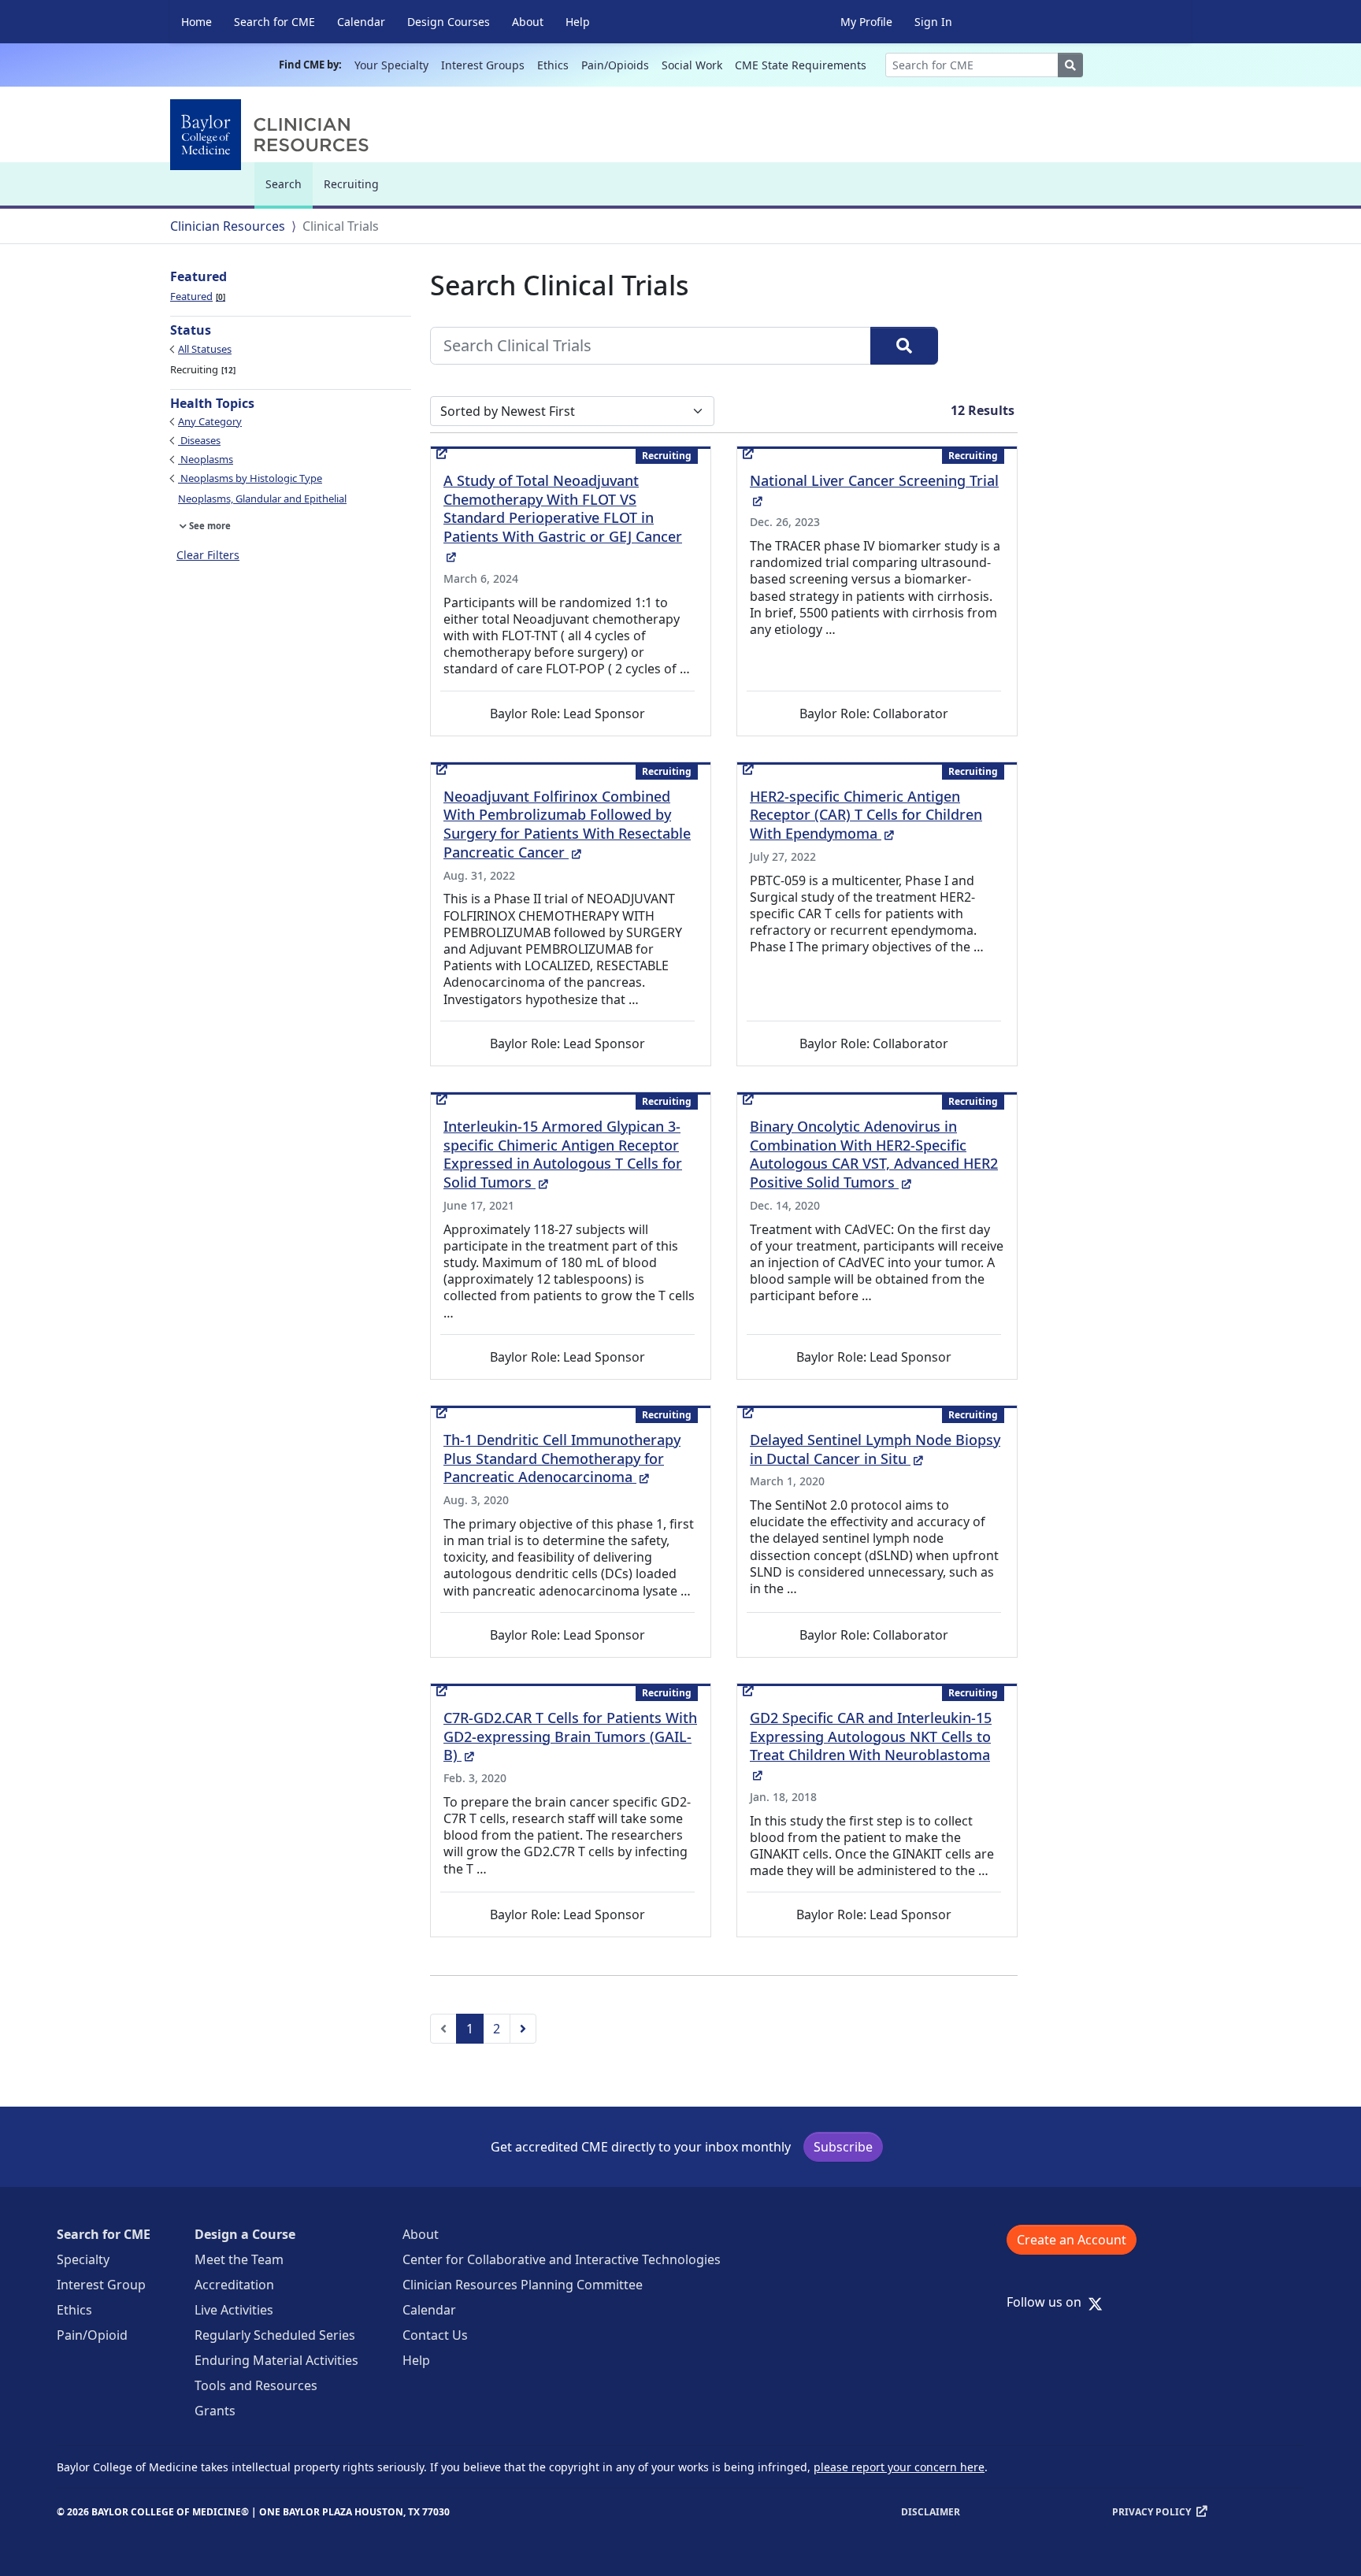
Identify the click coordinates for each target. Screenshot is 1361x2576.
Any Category (210, 421)
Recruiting (351, 184)
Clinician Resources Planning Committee (523, 2285)
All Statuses (205, 349)
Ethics (553, 65)
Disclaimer (931, 2512)
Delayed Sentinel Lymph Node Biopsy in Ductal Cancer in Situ (875, 1449)
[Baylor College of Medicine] (273, 135)
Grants (215, 2411)
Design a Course (245, 2234)
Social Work (692, 65)
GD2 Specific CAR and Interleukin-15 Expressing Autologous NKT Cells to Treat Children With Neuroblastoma (871, 1746)
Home (197, 22)
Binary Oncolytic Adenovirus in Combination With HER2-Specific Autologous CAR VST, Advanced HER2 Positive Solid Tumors (874, 1155)
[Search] (904, 346)
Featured (197, 296)
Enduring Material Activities (276, 2360)
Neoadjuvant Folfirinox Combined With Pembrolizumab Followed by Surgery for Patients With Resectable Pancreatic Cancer (567, 825)
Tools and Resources (256, 2385)
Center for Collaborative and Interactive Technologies (562, 2259)
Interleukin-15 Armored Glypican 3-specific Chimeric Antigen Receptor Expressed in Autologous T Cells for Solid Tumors (563, 1155)
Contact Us (435, 2335)
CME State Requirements (801, 65)
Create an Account (1072, 2240)
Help (578, 22)
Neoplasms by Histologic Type (250, 478)
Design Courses (449, 22)
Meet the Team (239, 2259)
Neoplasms (206, 459)
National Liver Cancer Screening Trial (874, 489)
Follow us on (1049, 2302)
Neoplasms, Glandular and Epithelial (262, 499)
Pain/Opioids (615, 65)
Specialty (83, 2259)
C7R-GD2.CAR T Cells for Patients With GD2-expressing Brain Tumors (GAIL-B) (570, 1736)
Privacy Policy (1151, 2512)
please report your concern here (899, 2467)
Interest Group (101, 2285)
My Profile (866, 22)
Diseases (199, 440)
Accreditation (234, 2285)
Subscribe (843, 2147)
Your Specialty (391, 65)
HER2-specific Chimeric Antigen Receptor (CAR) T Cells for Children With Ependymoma (866, 815)
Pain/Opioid (92, 2335)
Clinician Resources (228, 226)
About (528, 22)
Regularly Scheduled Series (275, 2335)
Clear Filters (208, 555)
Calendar (361, 22)
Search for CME (274, 22)
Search (287, 191)
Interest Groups (483, 65)
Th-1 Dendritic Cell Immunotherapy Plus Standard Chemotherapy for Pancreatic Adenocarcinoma (562, 1458)
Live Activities (234, 2310)
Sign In (933, 22)
